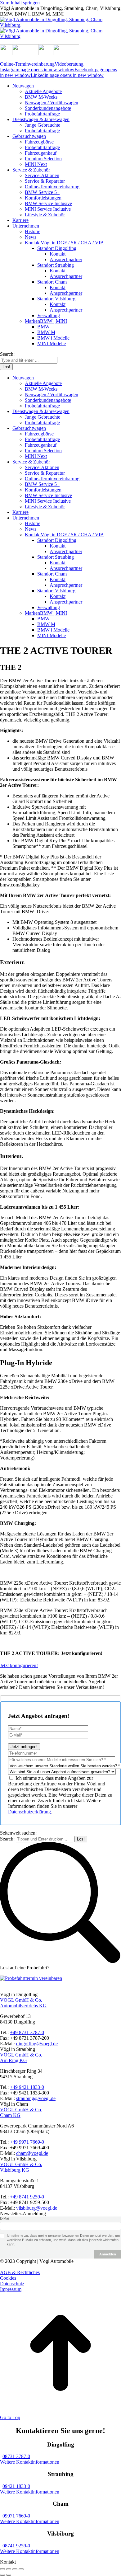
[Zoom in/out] (21, 2569)
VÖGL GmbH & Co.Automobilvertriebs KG (23, 2003)
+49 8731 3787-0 (27, 2032)
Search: (7, 1839)
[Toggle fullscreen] (15, 2569)
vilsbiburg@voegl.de (37, 2208)
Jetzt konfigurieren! (19, 1665)
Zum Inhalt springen (20, 3)
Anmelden (108, 2254)
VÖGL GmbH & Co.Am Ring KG (21, 2058)
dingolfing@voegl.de (37, 2044)
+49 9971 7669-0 (27, 2142)
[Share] (9, 2569)
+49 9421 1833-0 (27, 2087)
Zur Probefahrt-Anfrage (23, 1989)
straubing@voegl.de (36, 2098)
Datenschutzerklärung (29, 1812)
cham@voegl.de (32, 2153)
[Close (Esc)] (2, 2569)
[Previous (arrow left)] (2, 2575)
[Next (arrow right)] (9, 2575)
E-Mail (5, 2218)
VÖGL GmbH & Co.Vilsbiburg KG (21, 2167)
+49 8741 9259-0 (27, 2197)
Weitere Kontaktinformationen (30, 2462)
